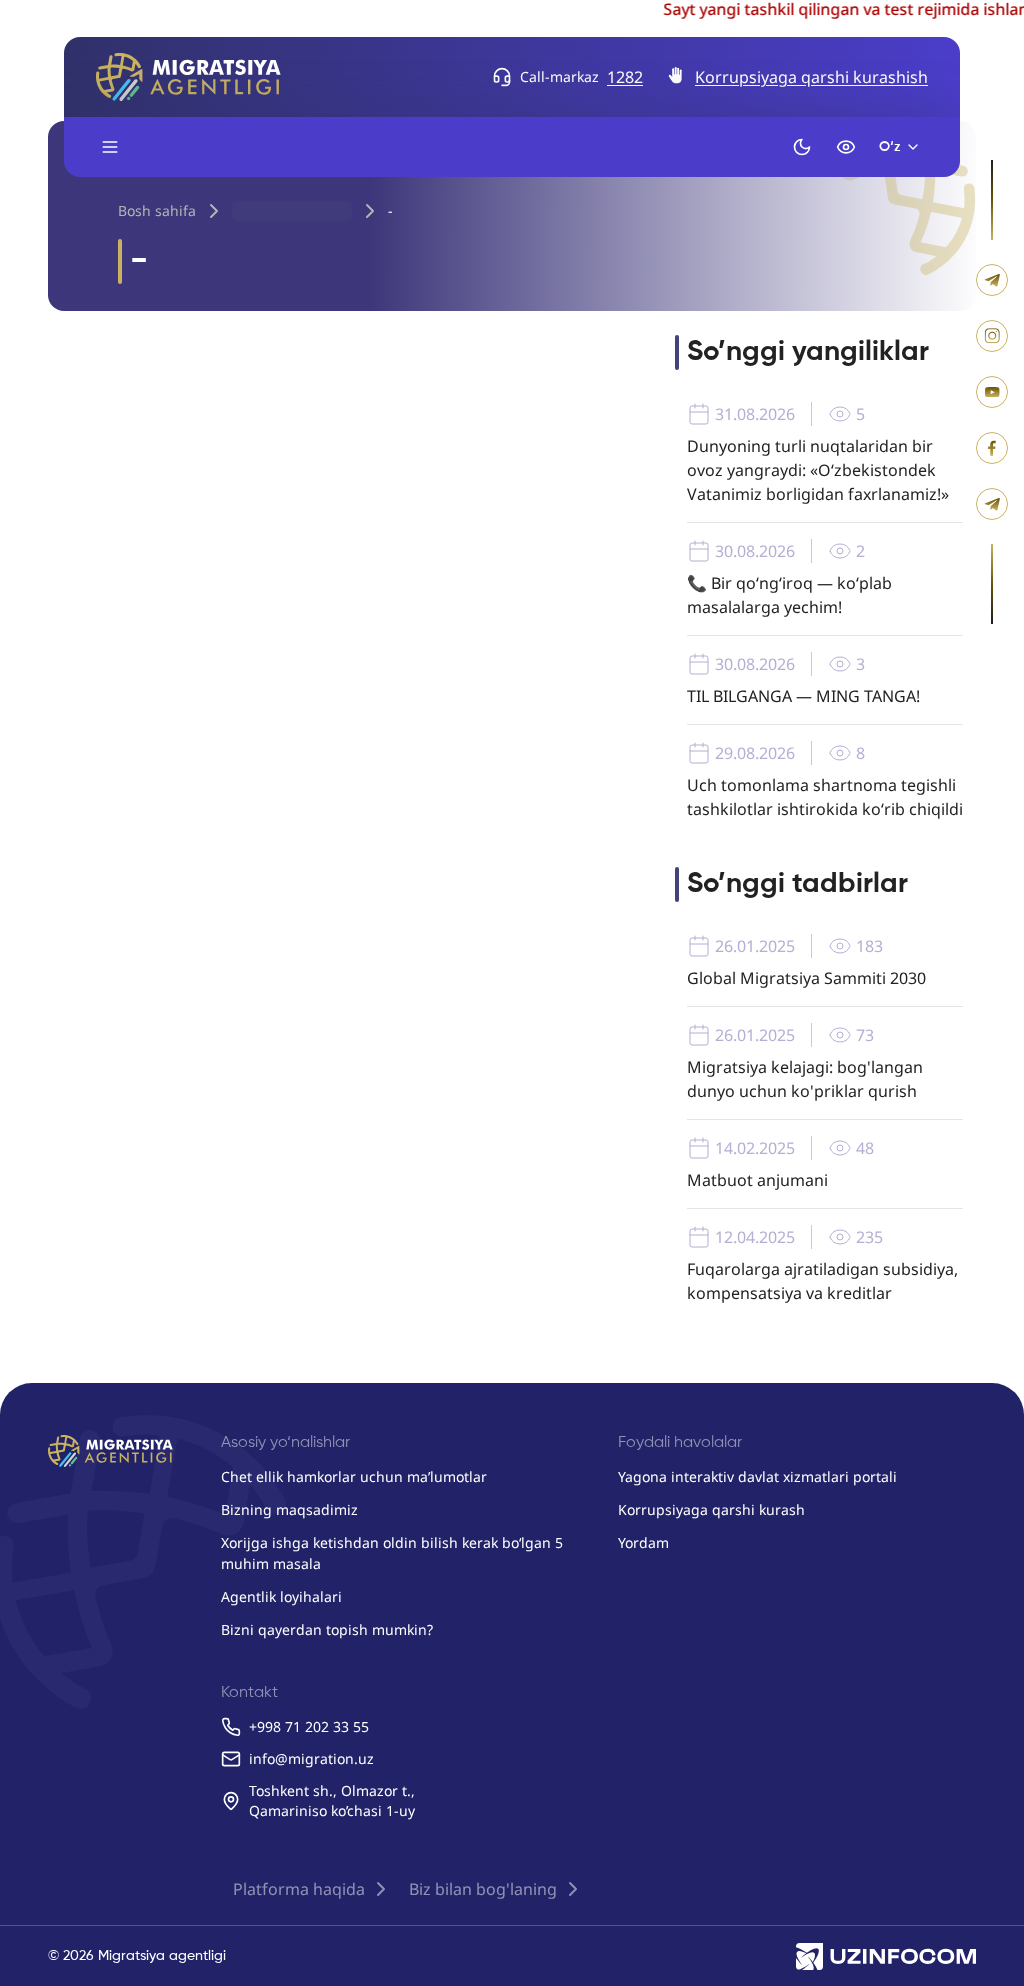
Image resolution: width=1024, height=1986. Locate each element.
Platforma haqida (299, 1889)
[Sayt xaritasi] (110, 147)
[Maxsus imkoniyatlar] (846, 147)
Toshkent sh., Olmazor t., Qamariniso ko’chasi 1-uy (332, 1800)
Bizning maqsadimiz (289, 1509)
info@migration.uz (311, 1758)
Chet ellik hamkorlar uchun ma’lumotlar (354, 1476)
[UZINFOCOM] (886, 1956)
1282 (625, 77)
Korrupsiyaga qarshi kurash (711, 1509)
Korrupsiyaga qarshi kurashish (811, 77)
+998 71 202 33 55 (309, 1726)
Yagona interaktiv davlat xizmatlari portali (757, 1476)
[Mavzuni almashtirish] (802, 147)
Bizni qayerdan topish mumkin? (327, 1629)
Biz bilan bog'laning (483, 1889)
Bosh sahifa (157, 210)
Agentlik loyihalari (281, 1596)
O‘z (890, 147)
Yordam (643, 1542)
